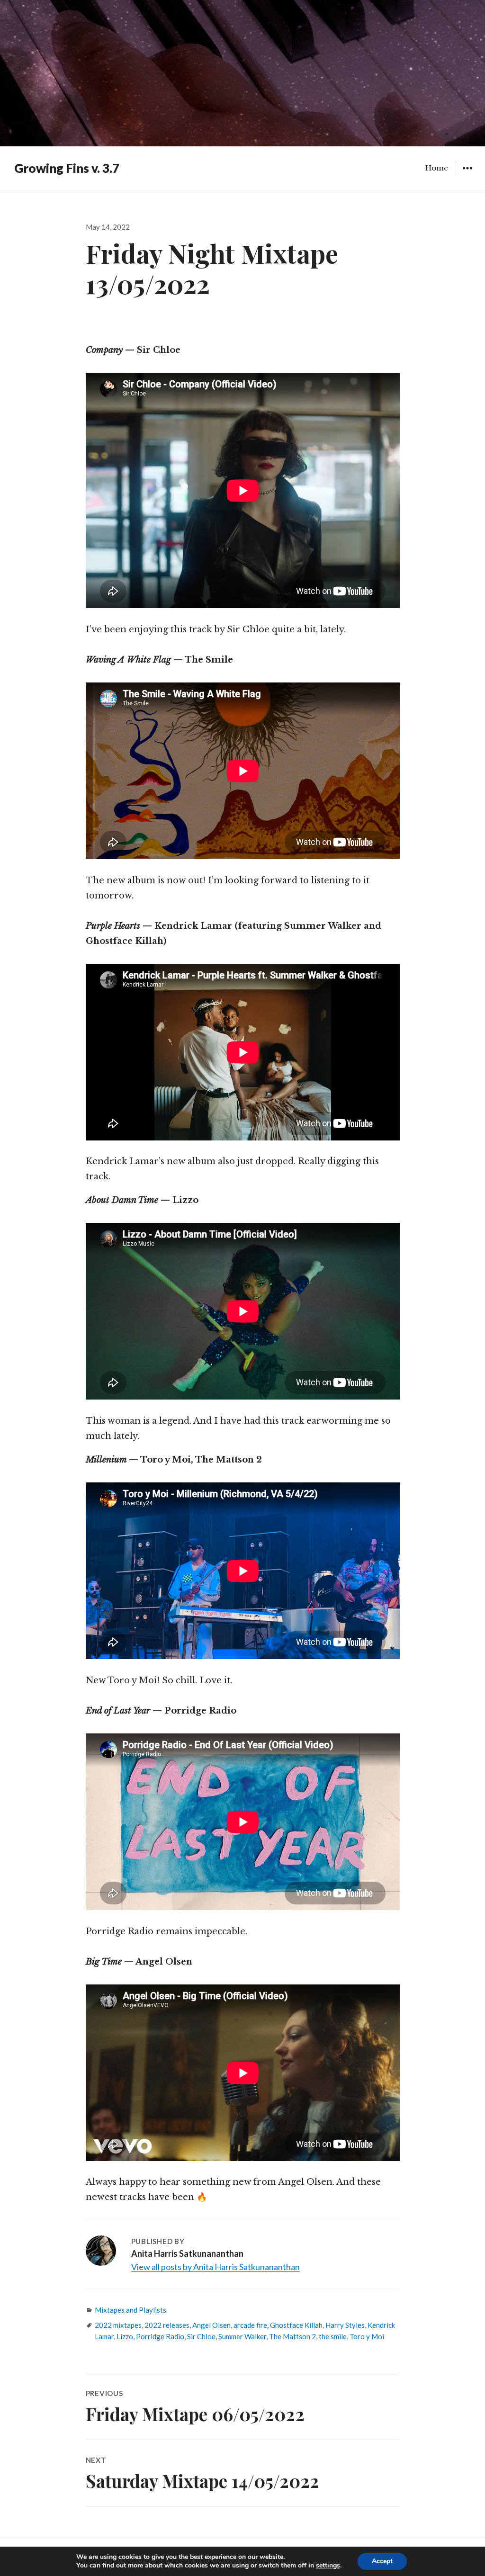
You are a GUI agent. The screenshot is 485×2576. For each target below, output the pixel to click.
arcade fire (250, 2325)
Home (437, 168)
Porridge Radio (160, 2336)
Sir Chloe (201, 2336)
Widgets (467, 175)
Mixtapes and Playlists (130, 2310)
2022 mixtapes (118, 2325)
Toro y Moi (367, 2336)
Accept (382, 2561)
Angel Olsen (211, 2325)
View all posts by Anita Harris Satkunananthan (216, 2267)
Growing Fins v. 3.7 (67, 168)
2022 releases (167, 2325)
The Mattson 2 (292, 2336)
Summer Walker (242, 2336)
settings (328, 2566)
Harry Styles (345, 2325)
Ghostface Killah (296, 2325)
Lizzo (125, 2336)
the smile (333, 2336)
